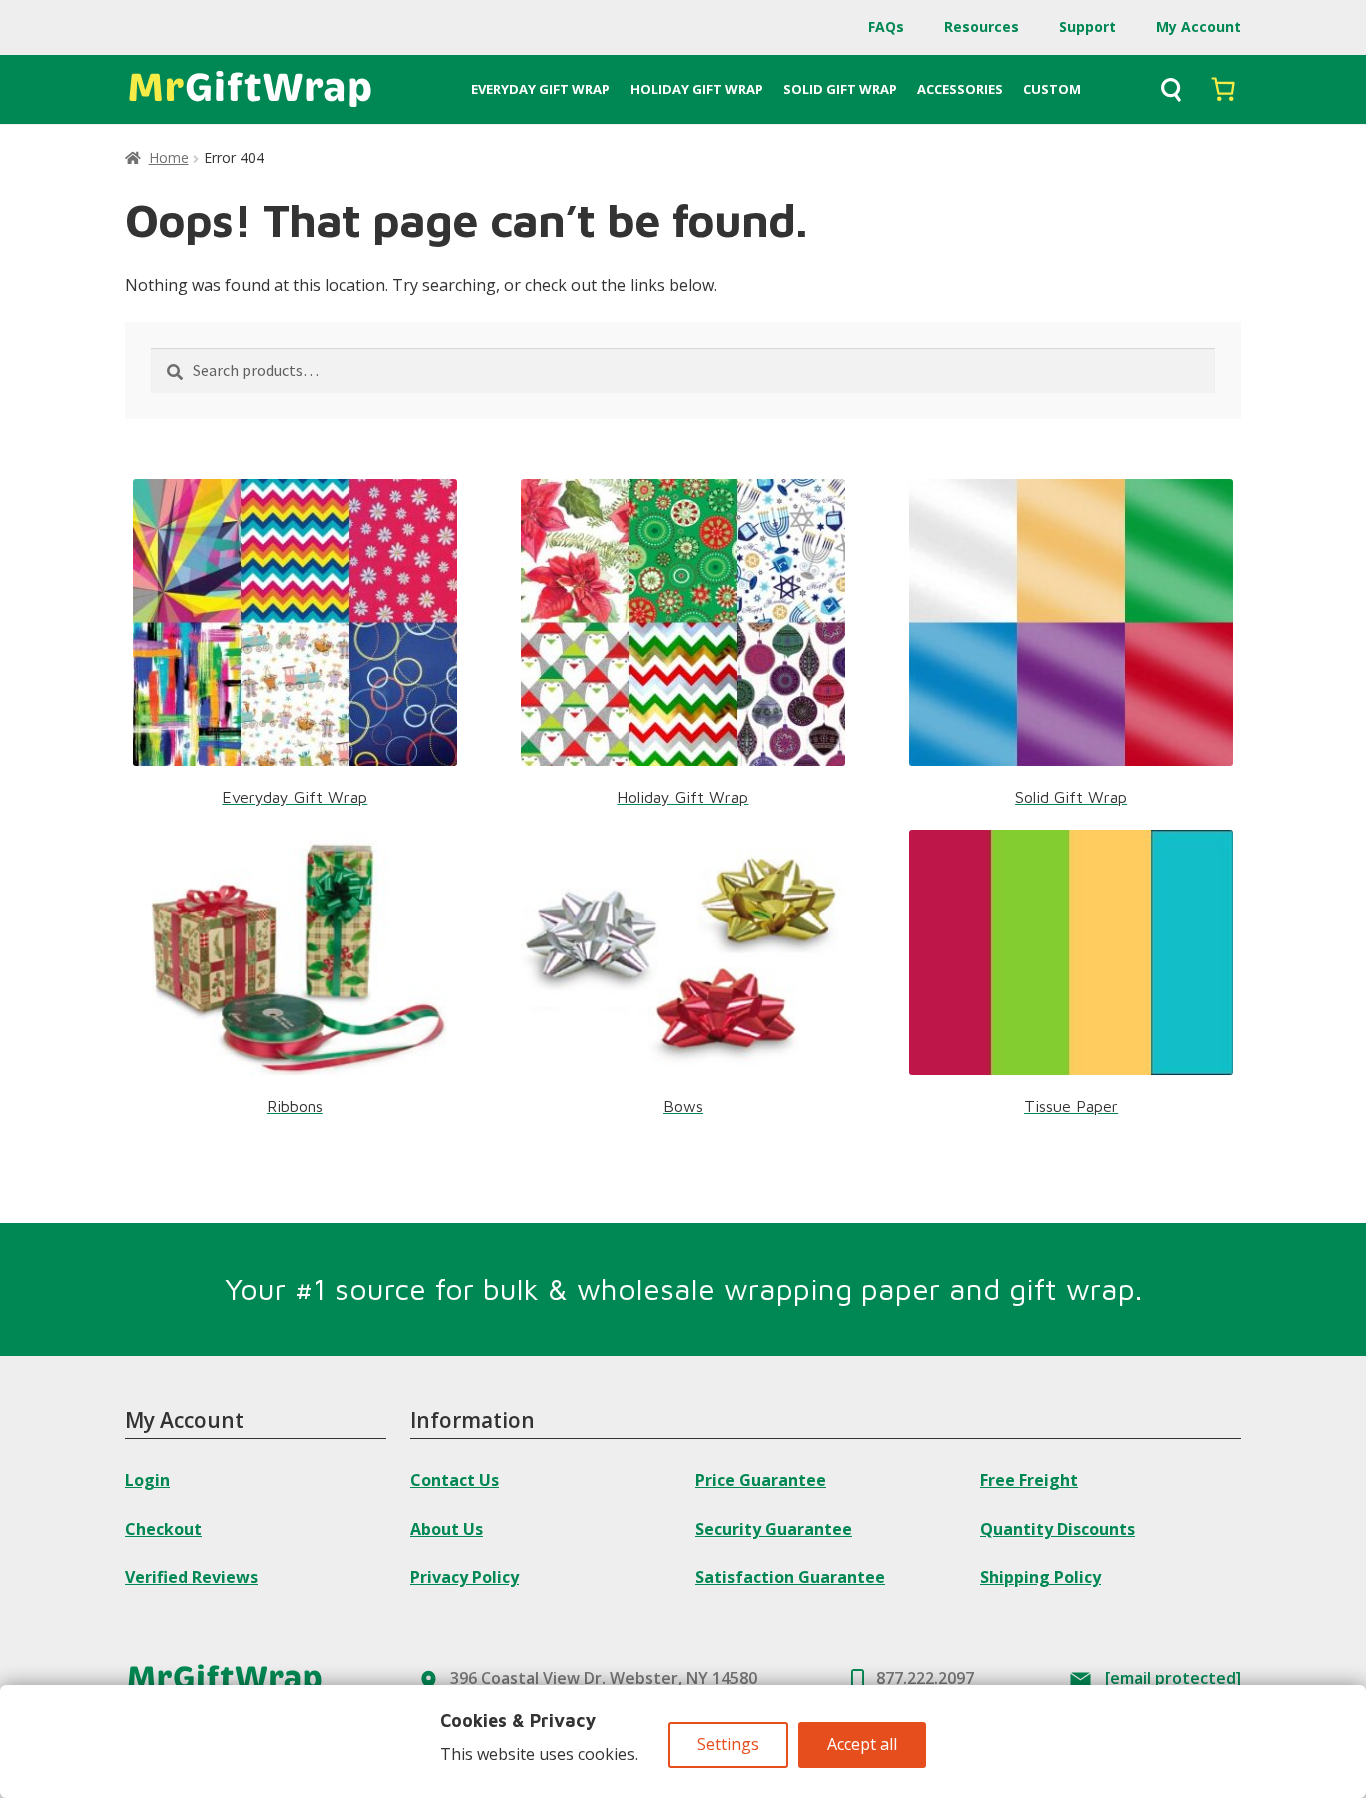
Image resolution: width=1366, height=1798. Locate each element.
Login (147, 1480)
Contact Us (454, 1480)
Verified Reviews (191, 1577)
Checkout (163, 1529)
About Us (446, 1529)
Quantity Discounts (1057, 1529)
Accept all (862, 1744)
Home (169, 157)
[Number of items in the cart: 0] (1223, 89)
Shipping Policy (1040, 1577)
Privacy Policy (464, 1577)
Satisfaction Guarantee (790, 1577)
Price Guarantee (760, 1480)
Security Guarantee (773, 1529)
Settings (728, 1744)
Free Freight (1029, 1480)
